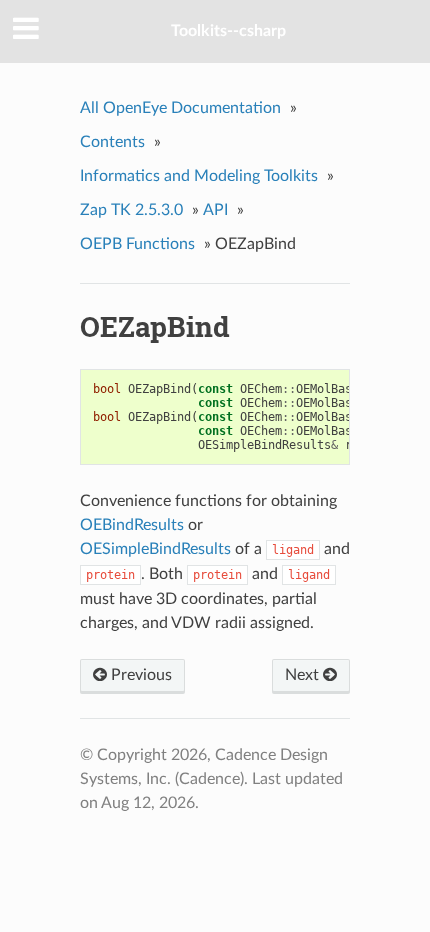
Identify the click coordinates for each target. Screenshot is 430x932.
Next (304, 675)
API (215, 210)
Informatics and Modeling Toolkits (199, 176)
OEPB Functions (137, 244)
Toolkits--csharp (228, 31)
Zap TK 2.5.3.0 (131, 210)
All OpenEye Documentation (180, 108)
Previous (139, 675)
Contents (112, 142)
